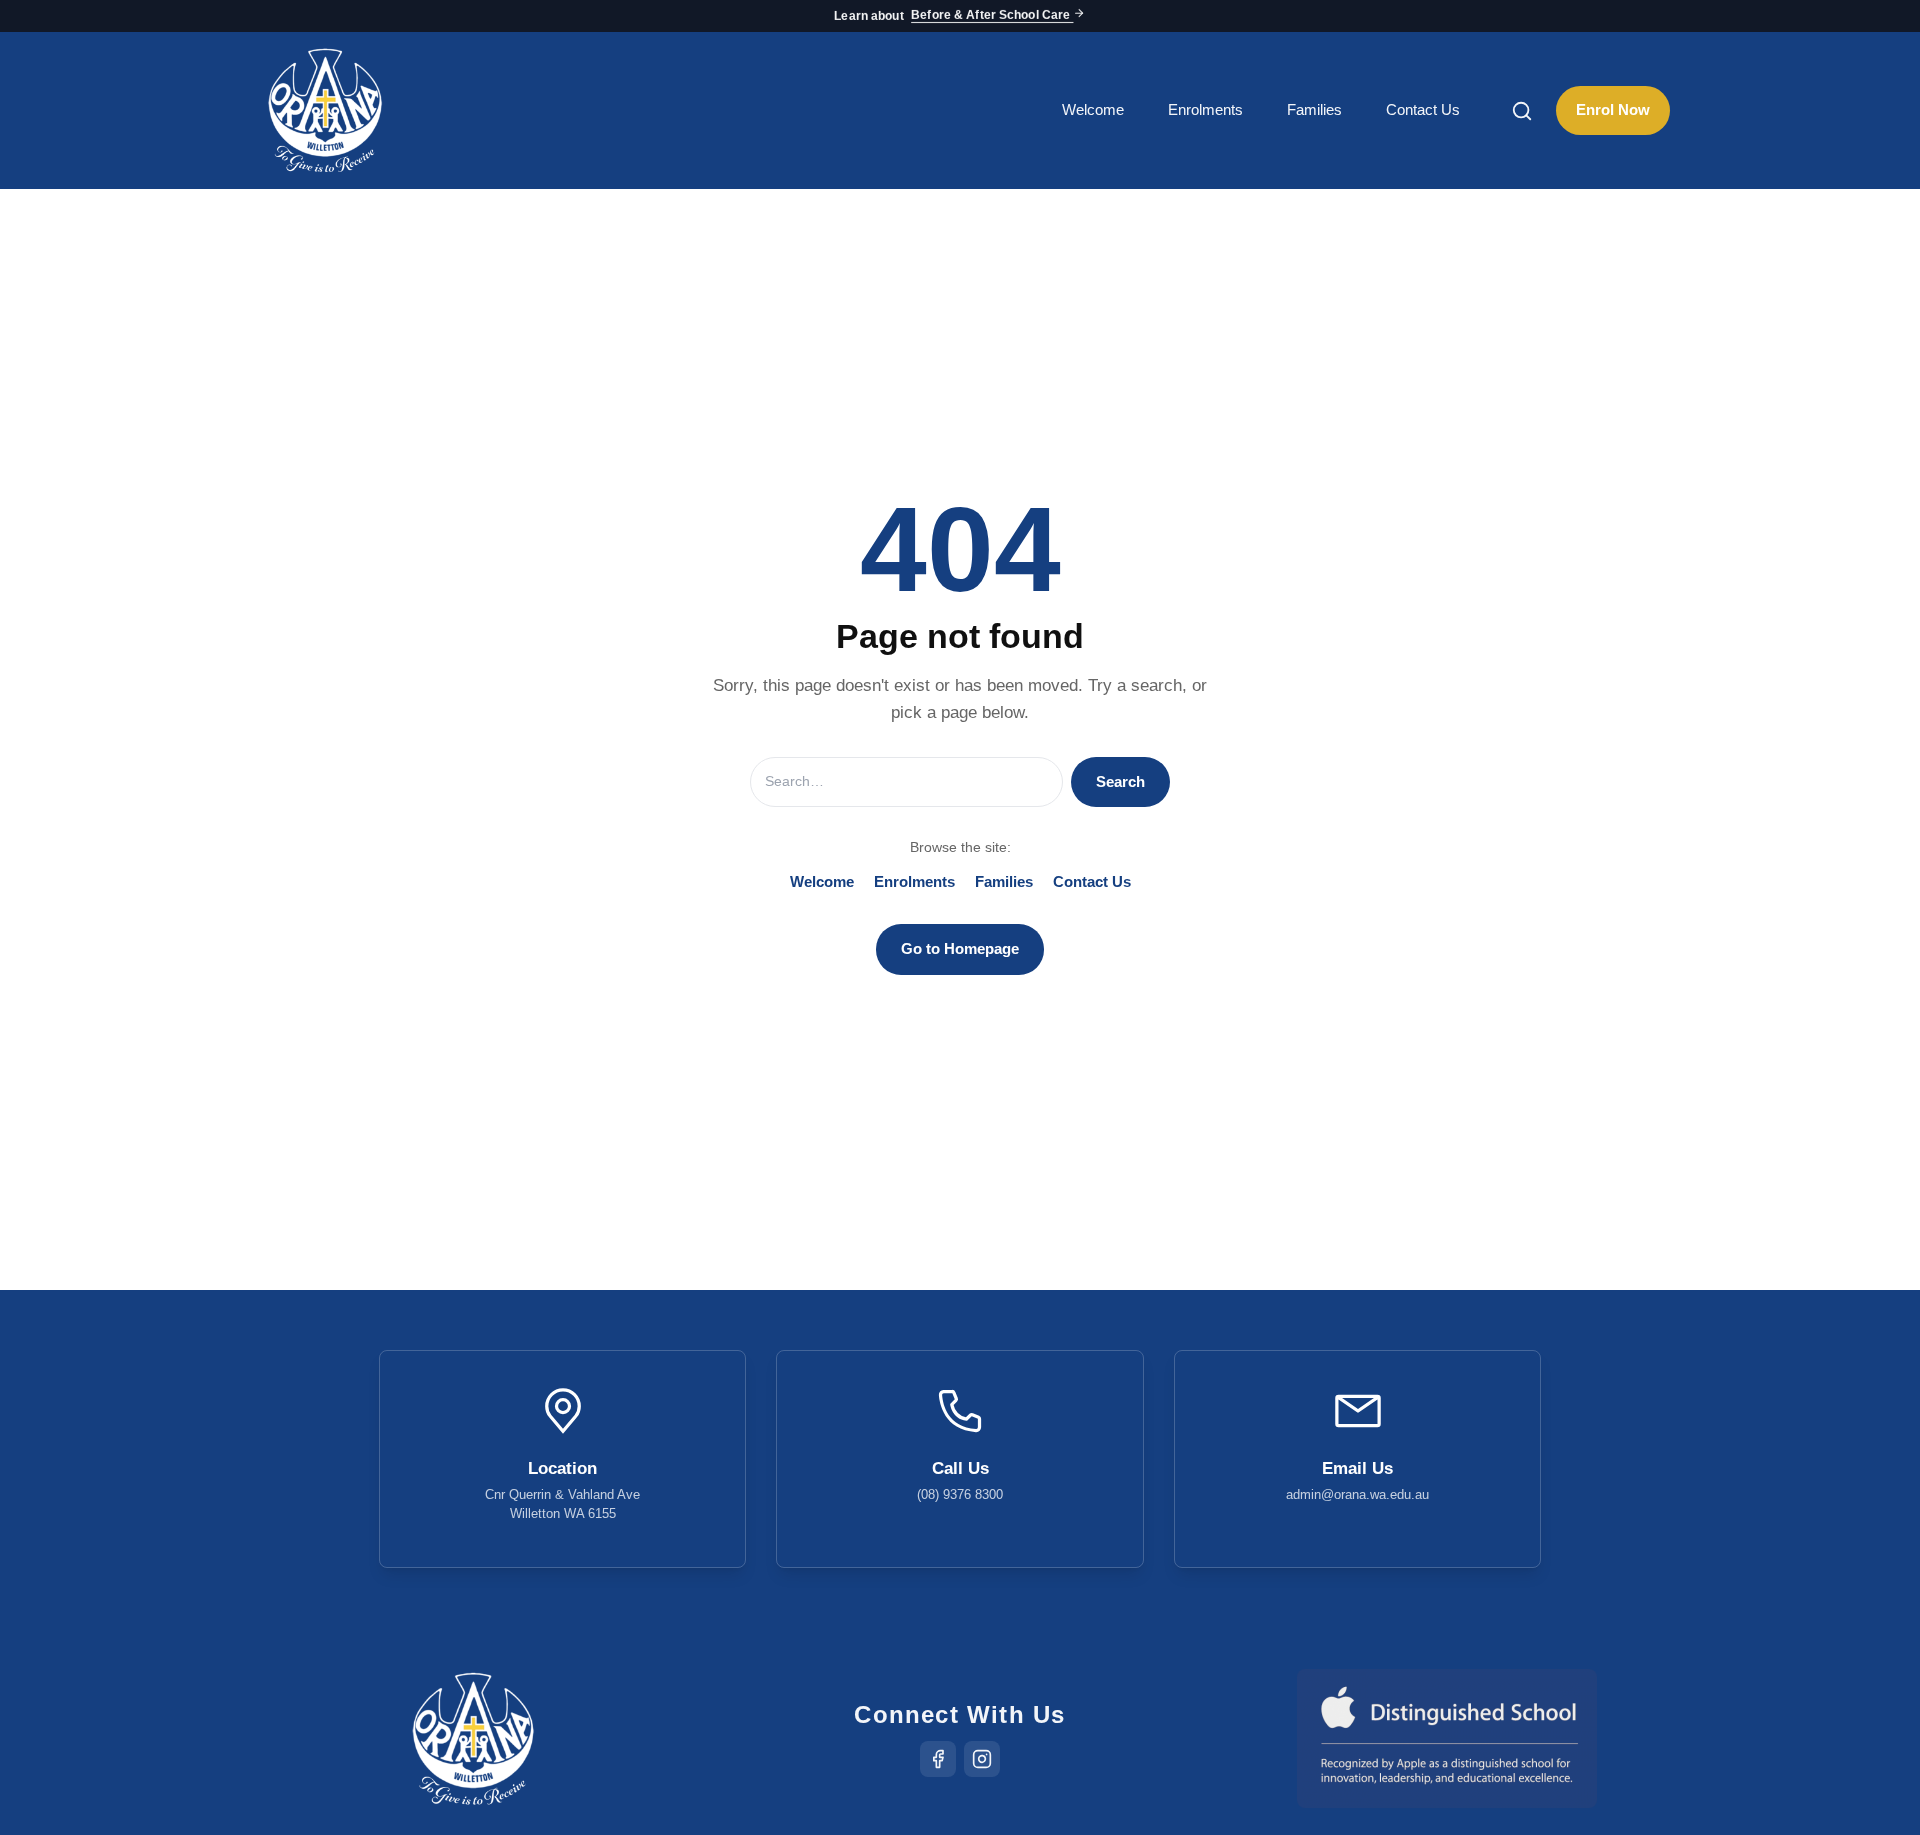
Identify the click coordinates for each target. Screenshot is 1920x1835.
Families (1314, 109)
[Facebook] (938, 1759)
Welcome (1093, 109)
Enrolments (1205, 109)
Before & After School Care (992, 16)
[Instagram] (982, 1759)
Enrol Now (1613, 109)
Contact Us (1423, 109)
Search (1120, 781)
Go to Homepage (960, 948)
